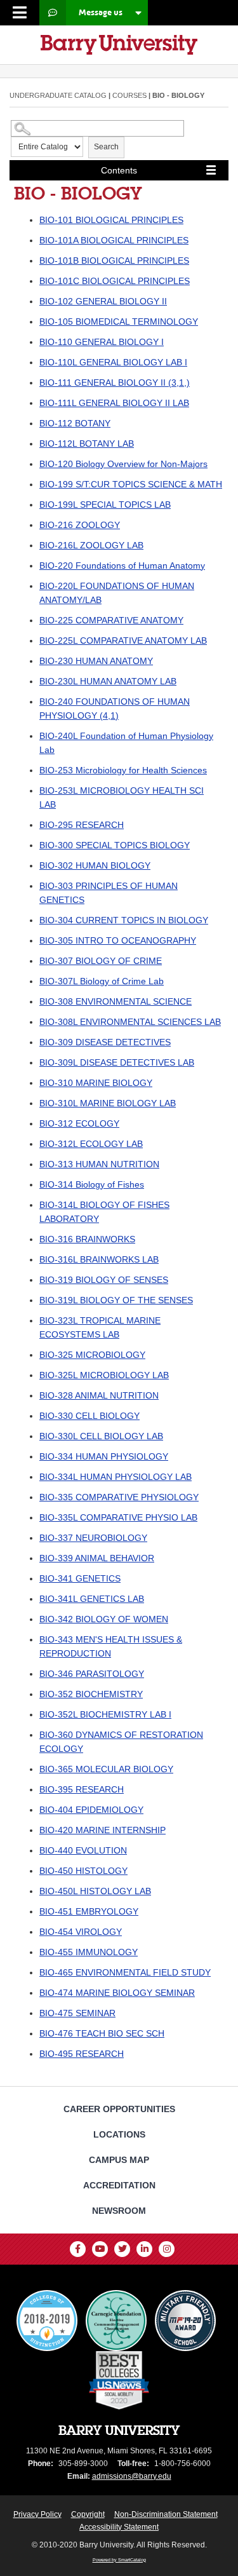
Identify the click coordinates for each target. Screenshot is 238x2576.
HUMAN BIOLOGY (95, 865)
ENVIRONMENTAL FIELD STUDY (125, 1972)
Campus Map (119, 2160)
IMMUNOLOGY (89, 1952)
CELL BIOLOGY (89, 1416)
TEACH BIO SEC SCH (102, 2033)
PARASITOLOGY (92, 1674)
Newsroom (119, 2211)
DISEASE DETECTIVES (105, 1042)
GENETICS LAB (92, 1599)
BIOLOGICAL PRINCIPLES (111, 220)
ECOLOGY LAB (91, 1144)
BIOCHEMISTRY (91, 1694)
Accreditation (119, 2185)
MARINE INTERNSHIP (102, 1830)
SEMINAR (77, 2013)
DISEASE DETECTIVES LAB (117, 1062)
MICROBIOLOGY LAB (104, 1375)
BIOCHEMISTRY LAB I (105, 1714)
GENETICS (80, 1578)
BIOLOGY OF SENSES (104, 1280)
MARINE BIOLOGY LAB (108, 1103)
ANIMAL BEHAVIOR (97, 1558)
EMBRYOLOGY (89, 1911)
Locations (119, 2134)
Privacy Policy (37, 2514)
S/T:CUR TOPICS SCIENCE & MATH (131, 484)
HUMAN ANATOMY (96, 661)
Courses (129, 95)
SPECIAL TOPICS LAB (105, 505)
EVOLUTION (83, 1850)
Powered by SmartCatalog (119, 2560)
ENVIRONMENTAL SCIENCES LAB (130, 1022)
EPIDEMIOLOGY (91, 1810)
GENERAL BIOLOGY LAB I (113, 362)
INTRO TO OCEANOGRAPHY (118, 940)
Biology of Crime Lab (102, 981)
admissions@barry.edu (132, 2476)
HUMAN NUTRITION (99, 1164)
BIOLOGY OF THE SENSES (116, 1300)
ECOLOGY (79, 1123)
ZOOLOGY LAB (91, 545)
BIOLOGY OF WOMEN (104, 1619)
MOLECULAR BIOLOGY (106, 1769)
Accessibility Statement (119, 2527)
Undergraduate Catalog (58, 95)
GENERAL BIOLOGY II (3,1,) (115, 383)
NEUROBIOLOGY (93, 1538)
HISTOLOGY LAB (95, 1891)
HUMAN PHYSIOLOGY (104, 1456)
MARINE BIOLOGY (96, 1083)
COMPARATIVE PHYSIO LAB (118, 1517)
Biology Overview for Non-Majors (123, 464)
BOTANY (75, 423)
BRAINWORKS (87, 1239)
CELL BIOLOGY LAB (101, 1436)
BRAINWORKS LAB (99, 1259)
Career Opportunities (119, 2109)
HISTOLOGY (83, 1871)
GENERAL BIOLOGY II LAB (114, 403)
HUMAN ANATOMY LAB (108, 681)
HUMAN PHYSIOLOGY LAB (116, 1477)
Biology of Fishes (92, 1184)
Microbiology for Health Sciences (123, 770)
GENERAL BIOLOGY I (102, 342)
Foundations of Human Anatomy (122, 566)
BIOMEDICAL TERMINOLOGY (119, 322)
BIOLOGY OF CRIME (101, 961)
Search (106, 147)
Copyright (88, 2514)
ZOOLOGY (80, 525)
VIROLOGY (81, 1932)
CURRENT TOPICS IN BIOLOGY (124, 920)
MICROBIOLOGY (92, 1355)
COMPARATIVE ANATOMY (111, 620)
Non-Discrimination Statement (166, 2514)
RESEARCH (82, 825)
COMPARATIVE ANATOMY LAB (123, 641)
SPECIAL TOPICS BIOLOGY (115, 845)
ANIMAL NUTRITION (99, 1395)
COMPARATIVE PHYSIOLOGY (119, 1497)
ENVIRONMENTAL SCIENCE (116, 1001)
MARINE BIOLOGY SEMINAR (117, 1993)
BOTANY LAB (87, 444)
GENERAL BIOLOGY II (103, 301)
